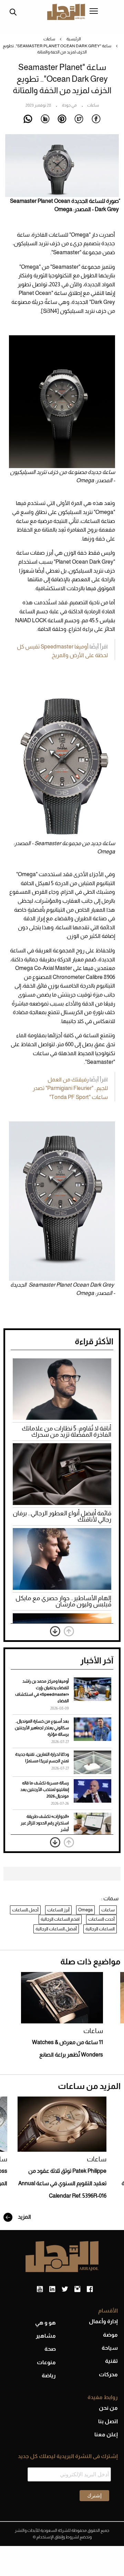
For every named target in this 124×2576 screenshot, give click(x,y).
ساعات (49, 39)
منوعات (46, 2362)
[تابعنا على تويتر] (65, 2289)
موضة (110, 2335)
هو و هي (45, 2323)
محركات (108, 2374)
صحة (50, 2349)
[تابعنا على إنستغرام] (77, 2289)
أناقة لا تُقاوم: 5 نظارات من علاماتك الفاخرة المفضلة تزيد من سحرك (66, 1431)
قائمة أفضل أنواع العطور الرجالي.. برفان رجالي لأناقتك (62, 1516)
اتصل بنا (108, 2421)
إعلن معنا (106, 2434)
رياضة (49, 2375)
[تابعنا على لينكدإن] (52, 2289)
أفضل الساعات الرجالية (56, 1929)
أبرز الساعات (58, 1910)
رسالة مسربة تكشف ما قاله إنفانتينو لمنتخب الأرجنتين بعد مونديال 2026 (45, 1790)
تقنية (111, 2361)
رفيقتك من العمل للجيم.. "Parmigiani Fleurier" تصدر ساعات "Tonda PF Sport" (70, 1088)
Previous (69, 1631)
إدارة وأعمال (103, 2321)
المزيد (24, 2217)
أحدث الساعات (101, 1919)
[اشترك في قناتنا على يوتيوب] (40, 2289)
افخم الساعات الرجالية (60, 1919)
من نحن (108, 2408)
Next (55, 1631)
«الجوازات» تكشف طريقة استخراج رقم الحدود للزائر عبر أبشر (45, 1823)
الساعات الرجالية (100, 1929)
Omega (85, 1910)
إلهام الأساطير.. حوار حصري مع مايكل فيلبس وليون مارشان (63, 1601)
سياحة (110, 2348)
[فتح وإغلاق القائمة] (94, 12)
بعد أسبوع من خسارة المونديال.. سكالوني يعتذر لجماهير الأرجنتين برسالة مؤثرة (42, 1728)
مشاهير (46, 2336)
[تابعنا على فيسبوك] (90, 2289)
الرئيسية (74, 39)
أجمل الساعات (25, 1910)
